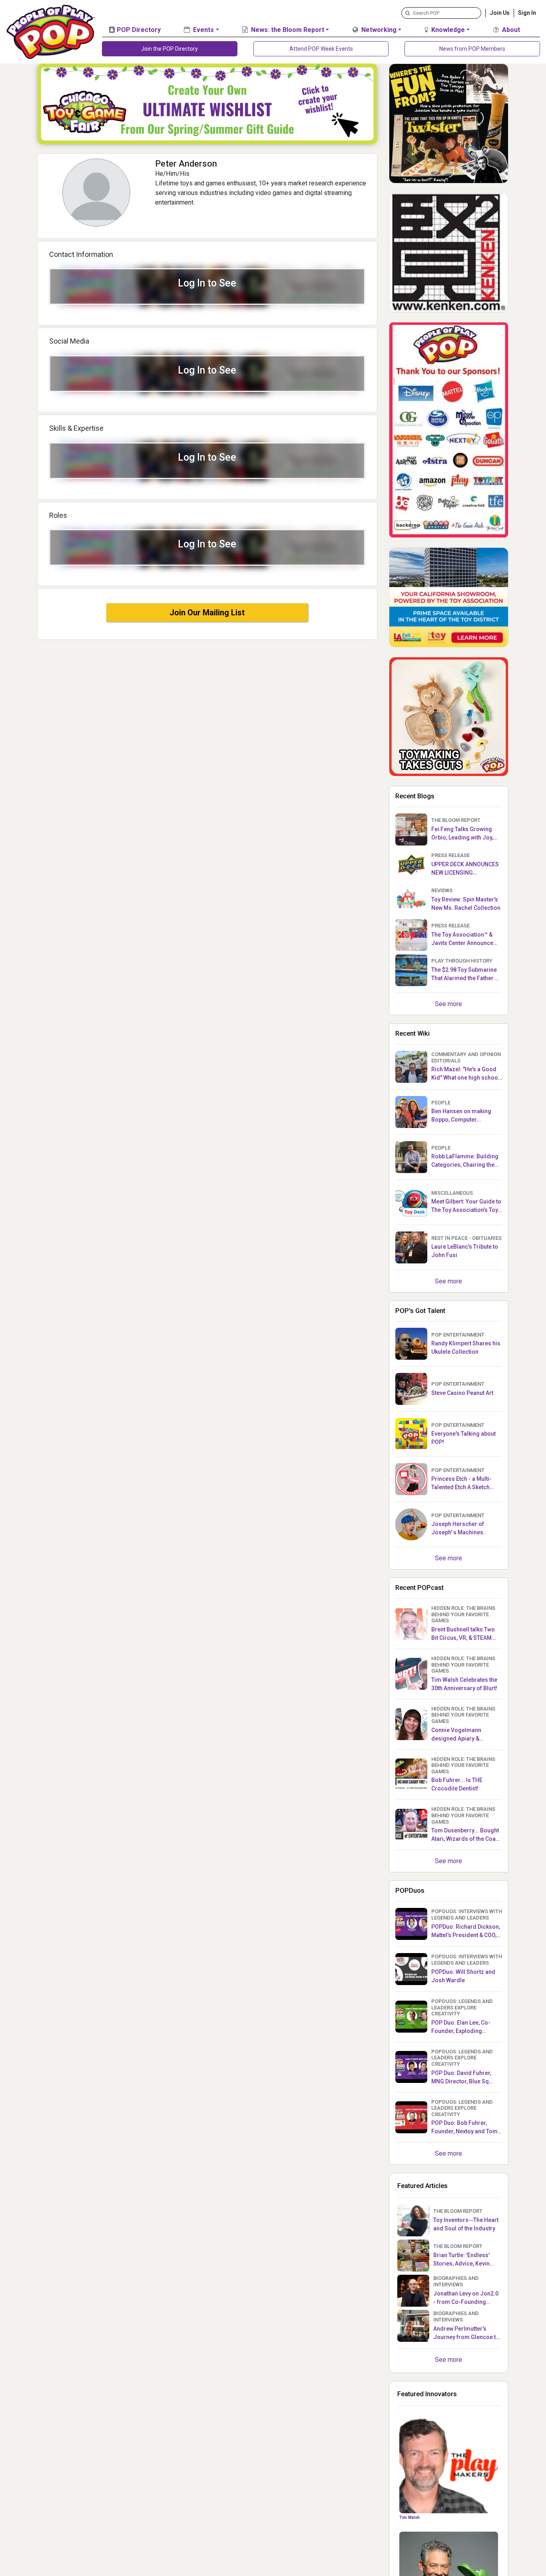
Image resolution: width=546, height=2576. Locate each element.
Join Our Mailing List (207, 613)
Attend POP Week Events (321, 49)
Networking (378, 30)
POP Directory (138, 30)
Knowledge (447, 30)
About (510, 30)
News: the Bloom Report (287, 30)
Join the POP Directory (169, 49)
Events (203, 30)
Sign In (527, 13)
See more (448, 1004)
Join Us (500, 13)
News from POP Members (472, 49)
